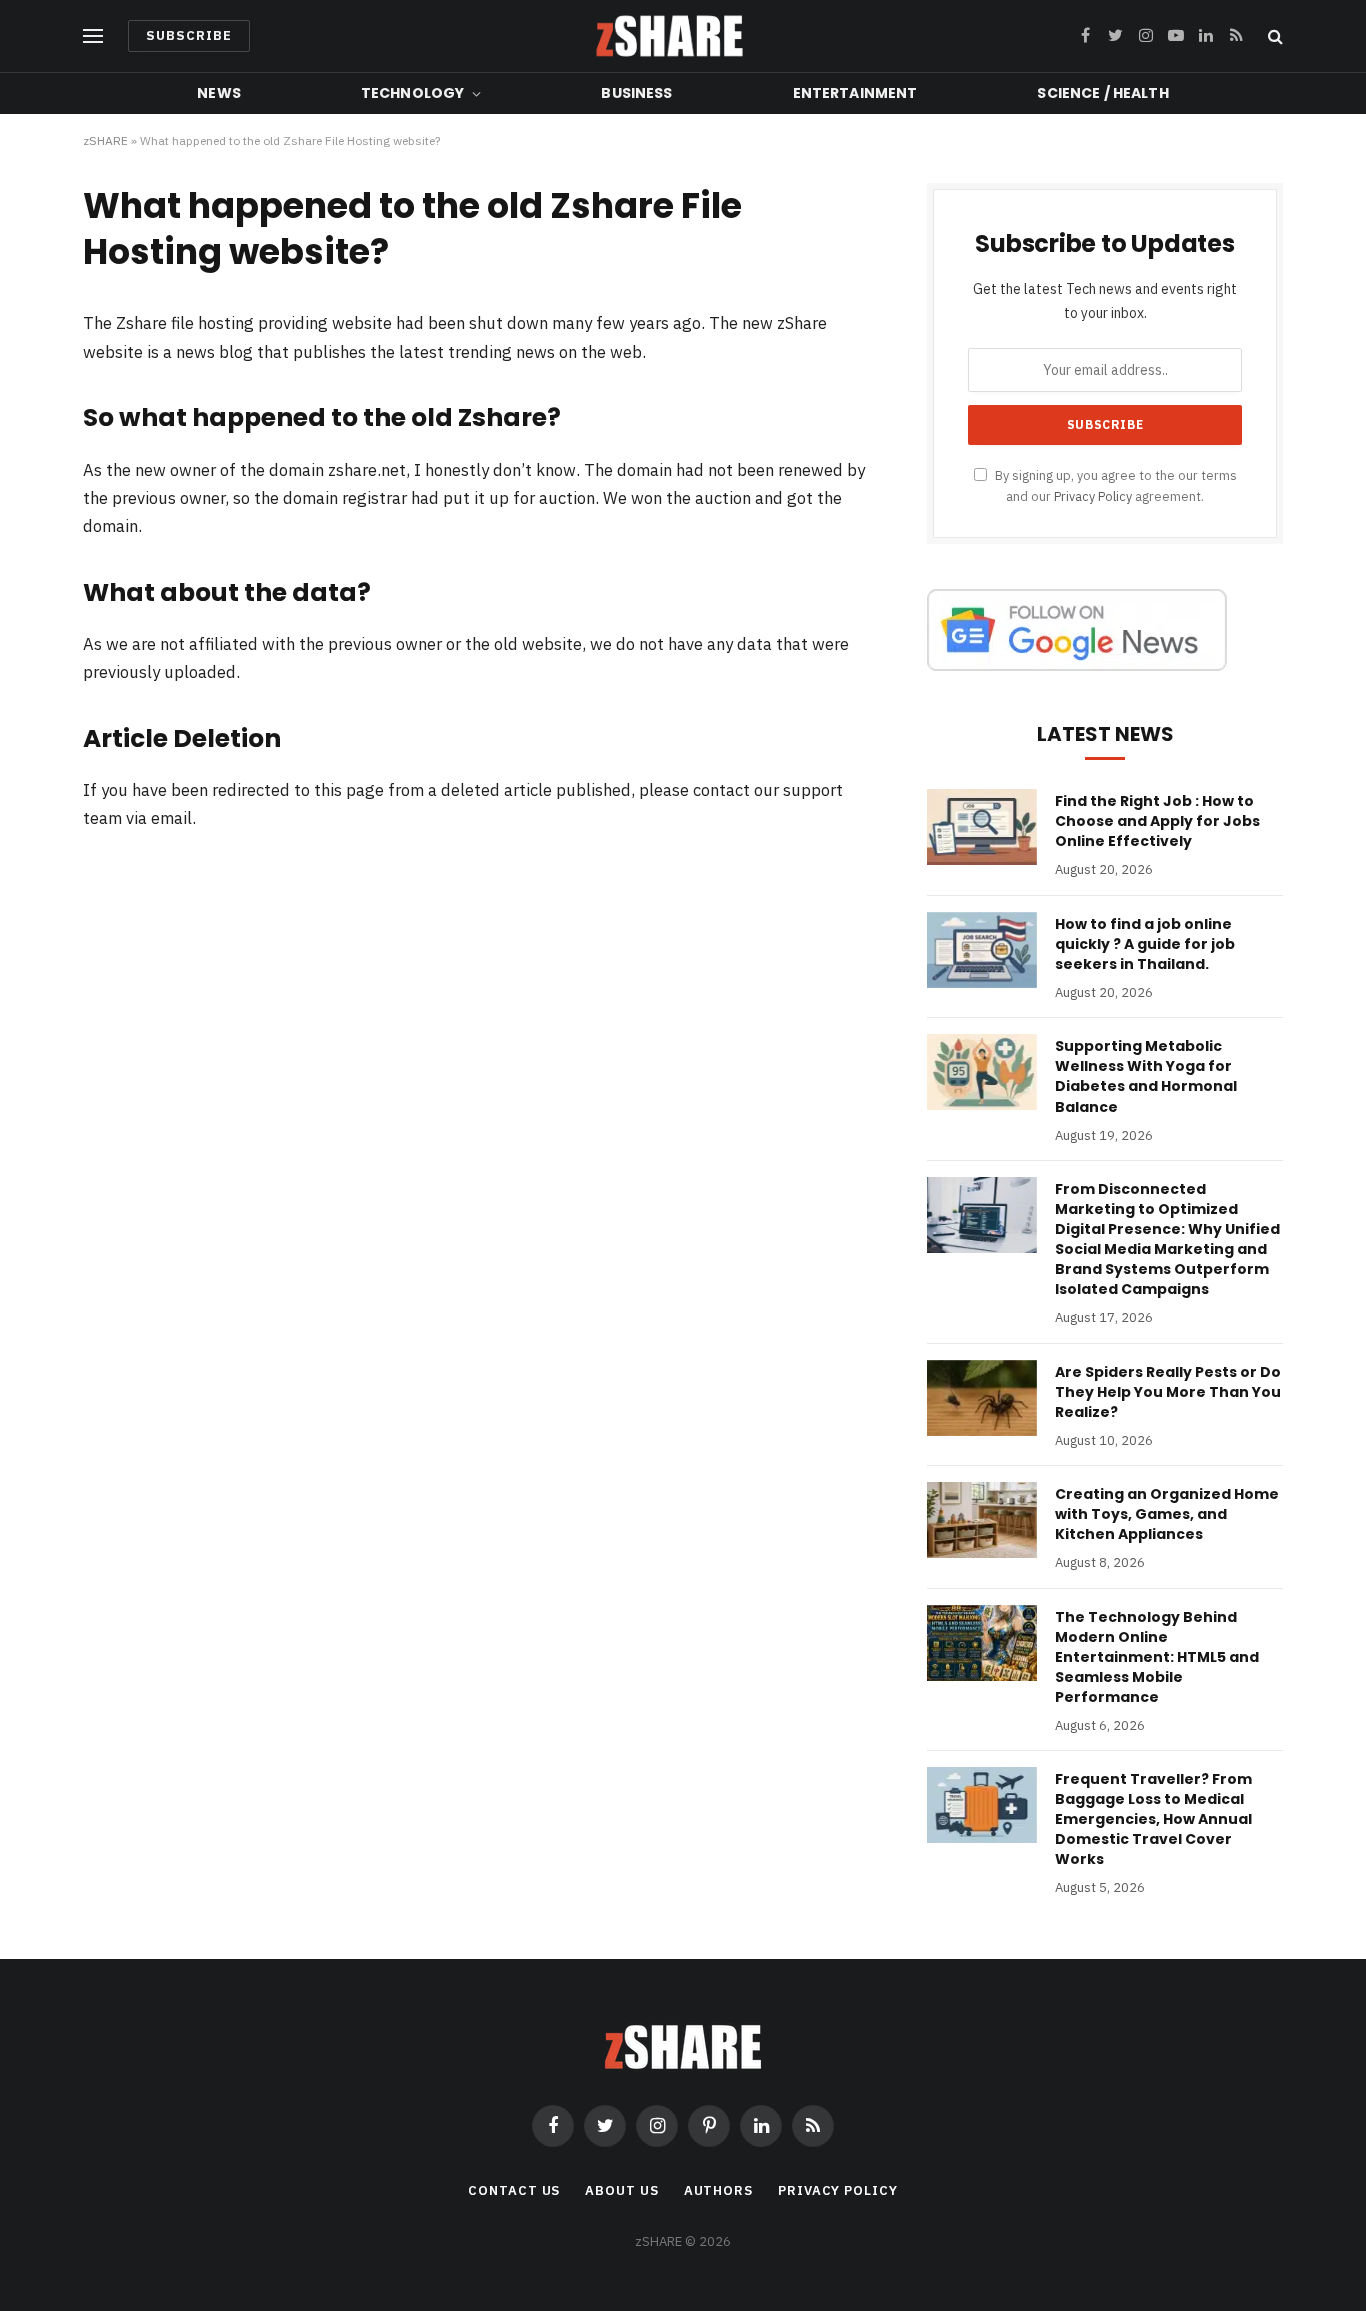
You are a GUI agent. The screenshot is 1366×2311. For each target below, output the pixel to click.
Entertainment (855, 93)
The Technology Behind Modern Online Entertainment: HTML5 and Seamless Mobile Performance (1157, 1657)
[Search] (1273, 36)
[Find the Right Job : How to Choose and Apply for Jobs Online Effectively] (982, 827)
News (219, 93)
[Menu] (93, 36)
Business (636, 93)
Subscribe (189, 35)
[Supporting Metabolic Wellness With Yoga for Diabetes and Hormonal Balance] (982, 1072)
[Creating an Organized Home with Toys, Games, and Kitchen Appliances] (982, 1520)
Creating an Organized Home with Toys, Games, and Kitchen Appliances (1167, 1514)
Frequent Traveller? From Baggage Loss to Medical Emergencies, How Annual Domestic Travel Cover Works (1153, 1819)
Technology (412, 93)
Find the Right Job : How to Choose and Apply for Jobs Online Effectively (1157, 821)
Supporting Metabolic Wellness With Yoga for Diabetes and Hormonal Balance (1146, 1076)
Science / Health (1102, 93)
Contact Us (514, 2190)
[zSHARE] (669, 36)
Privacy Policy (1093, 496)
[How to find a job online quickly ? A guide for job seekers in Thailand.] (982, 950)
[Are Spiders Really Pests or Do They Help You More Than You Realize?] (982, 1398)
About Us (621, 2190)
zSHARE (105, 140)
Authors (718, 2190)
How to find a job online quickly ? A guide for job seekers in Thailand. (1145, 944)
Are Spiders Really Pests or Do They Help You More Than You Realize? (1168, 1392)
